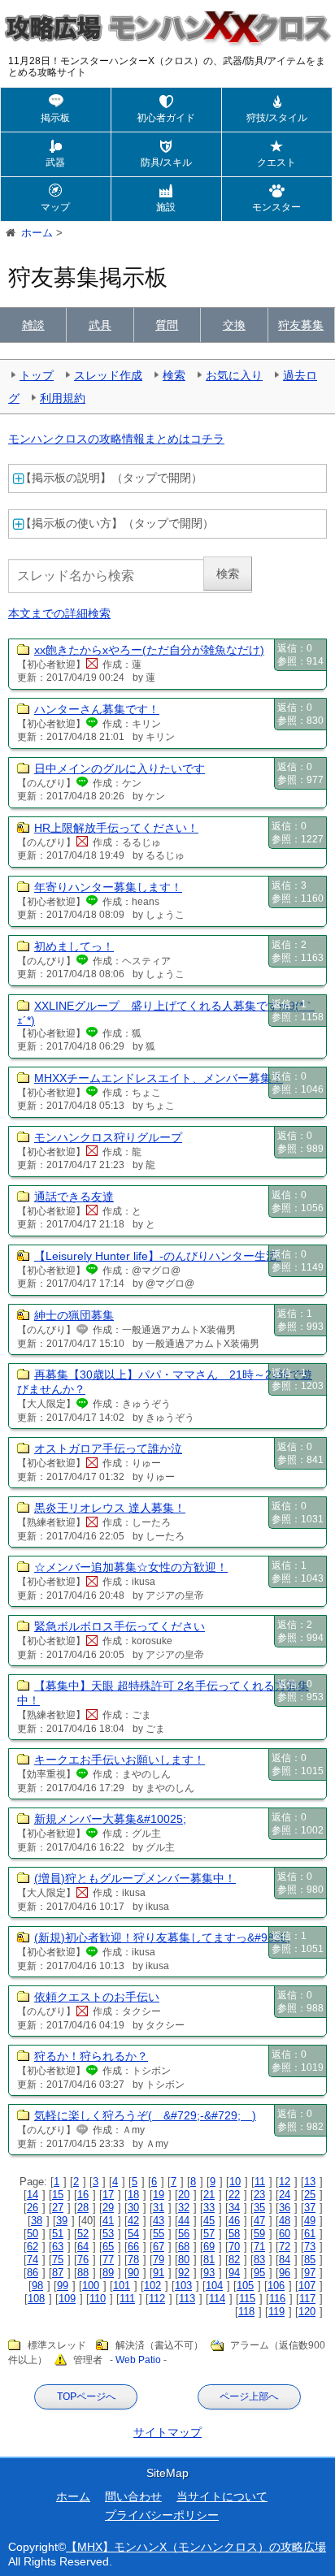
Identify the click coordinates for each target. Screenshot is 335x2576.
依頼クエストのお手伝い (97, 1997)
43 (159, 2221)
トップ (37, 375)
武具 (100, 325)
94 (234, 2273)
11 (260, 2182)
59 (259, 2234)
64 (83, 2247)
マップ (55, 207)
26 (33, 2208)
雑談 (33, 325)
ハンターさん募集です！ (97, 709)
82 (234, 2260)
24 (285, 2195)
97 (310, 2273)
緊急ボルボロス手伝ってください (120, 1626)
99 (63, 2286)
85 (310, 2260)
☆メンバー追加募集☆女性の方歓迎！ (131, 1567)
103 (183, 2286)
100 (91, 2286)
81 (209, 2260)
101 (122, 2286)
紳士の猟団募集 (74, 1315)
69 (209, 2247)
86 (33, 2273)
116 (277, 2299)
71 (259, 2247)
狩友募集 (301, 325)
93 (209, 2273)
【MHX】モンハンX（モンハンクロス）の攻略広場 (196, 2547)
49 (310, 2221)
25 (310, 2195)
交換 (234, 325)
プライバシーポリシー (162, 2515)
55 (159, 2234)
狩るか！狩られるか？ (91, 2056)
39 (62, 2221)
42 (133, 2221)
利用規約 (63, 398)
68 (184, 2247)
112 (157, 2299)
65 (108, 2247)
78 (133, 2260)
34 (234, 2208)
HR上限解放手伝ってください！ (116, 828)
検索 (174, 375)
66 (133, 2247)
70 (234, 2247)
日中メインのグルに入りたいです (120, 768)
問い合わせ (133, 2496)
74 (33, 2260)
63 (58, 2247)
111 (127, 2299)
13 (310, 2182)
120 (307, 2312)
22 (234, 2195)
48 (285, 2221)
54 (133, 2234)
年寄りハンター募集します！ (108, 887)
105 (245, 2286)
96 (285, 2273)
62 (33, 2247)
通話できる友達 (74, 1197)
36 (285, 2208)
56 (184, 2234)
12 (285, 2182)
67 (159, 2247)
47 (259, 2221)
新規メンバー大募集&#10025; (110, 1819)
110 (98, 2299)
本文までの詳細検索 (59, 613)
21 (209, 2195)
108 (36, 2299)
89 (108, 2273)
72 (285, 2247)
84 (285, 2260)
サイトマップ (167, 2432)
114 (217, 2299)
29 (108, 2208)
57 (209, 2234)
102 (152, 2286)
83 (259, 2260)
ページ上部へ (249, 2396)
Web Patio (138, 2360)
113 (187, 2299)
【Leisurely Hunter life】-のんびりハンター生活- (158, 1256)
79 (159, 2260)
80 (184, 2260)
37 (310, 2208)
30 (133, 2208)
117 (307, 2299)
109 (67, 2299)
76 (83, 2260)
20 (184, 2195)
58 (234, 2234)
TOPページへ (86, 2396)
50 (33, 2234)
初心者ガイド (166, 118)
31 (159, 2208)
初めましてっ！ (74, 946)
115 (247, 2299)
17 (108, 2195)
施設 (166, 207)
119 (276, 2312)
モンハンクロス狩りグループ (108, 1137)
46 (234, 2221)
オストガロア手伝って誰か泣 (108, 1448)
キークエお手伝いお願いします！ (120, 1760)
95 (259, 2273)
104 (214, 2286)
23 (259, 2195)
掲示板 (55, 118)
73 (310, 2247)
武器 (55, 162)
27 (58, 2208)
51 (58, 2234)
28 (83, 2208)
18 (133, 2195)
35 (259, 2208)
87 (58, 2273)
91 (159, 2273)
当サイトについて (222, 2496)
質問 (167, 325)
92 (184, 2273)
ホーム (73, 2496)
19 (159, 2195)
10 (235, 2182)
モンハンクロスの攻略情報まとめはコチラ (116, 439)
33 (209, 2208)
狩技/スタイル (277, 118)
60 (285, 2234)
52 (83, 2234)
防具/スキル (166, 162)
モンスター (276, 207)
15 (58, 2195)
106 (276, 2286)
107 (307, 2286)
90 (133, 2273)
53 (108, 2234)
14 (33, 2195)
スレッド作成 (108, 375)
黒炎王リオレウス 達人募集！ (110, 1508)
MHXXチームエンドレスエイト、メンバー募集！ (159, 1078)
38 (37, 2221)
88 (83, 2273)
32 (184, 2208)
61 (310, 2234)
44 (184, 2221)
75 (58, 2260)
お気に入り (234, 375)
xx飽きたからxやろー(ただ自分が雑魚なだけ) (149, 650)
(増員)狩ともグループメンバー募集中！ (135, 1878)
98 (37, 2286)
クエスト (276, 162)
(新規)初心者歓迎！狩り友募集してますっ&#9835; (162, 1937)
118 (246, 2312)
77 (108, 2260)
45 (209, 2221)
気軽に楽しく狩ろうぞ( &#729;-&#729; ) (145, 2115)
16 (83, 2195)
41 (108, 2221)
